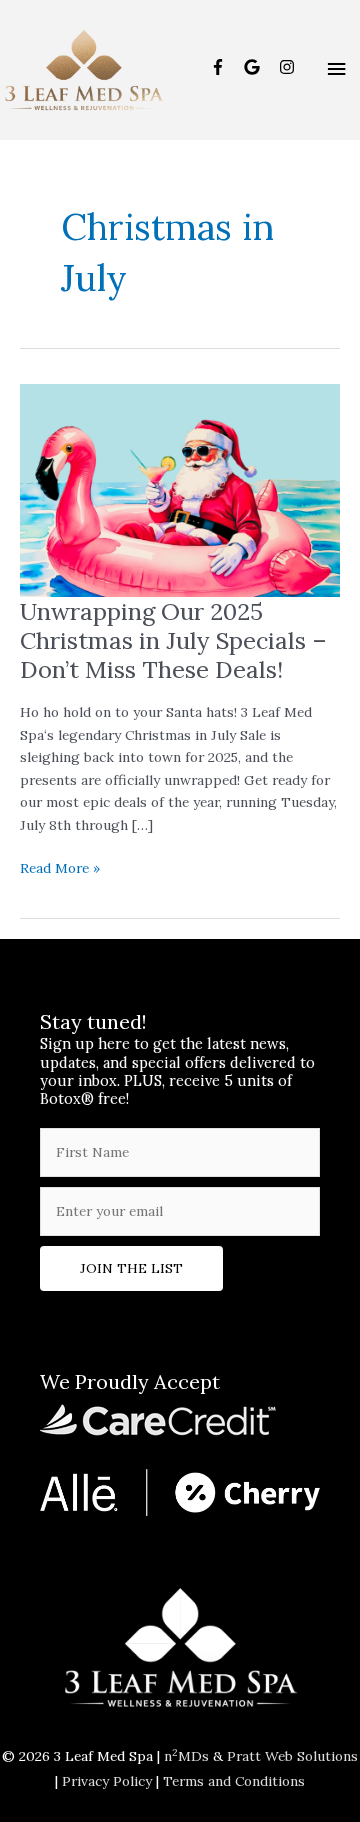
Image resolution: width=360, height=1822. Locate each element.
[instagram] (289, 67)
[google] (259, 67)
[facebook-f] (225, 67)
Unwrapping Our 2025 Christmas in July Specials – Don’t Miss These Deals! (173, 640)
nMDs (186, 1756)
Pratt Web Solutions (292, 1756)
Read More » (60, 869)
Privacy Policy (107, 1781)
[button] (131, 1268)
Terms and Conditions (234, 1781)
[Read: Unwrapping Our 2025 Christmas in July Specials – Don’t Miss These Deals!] (180, 489)
